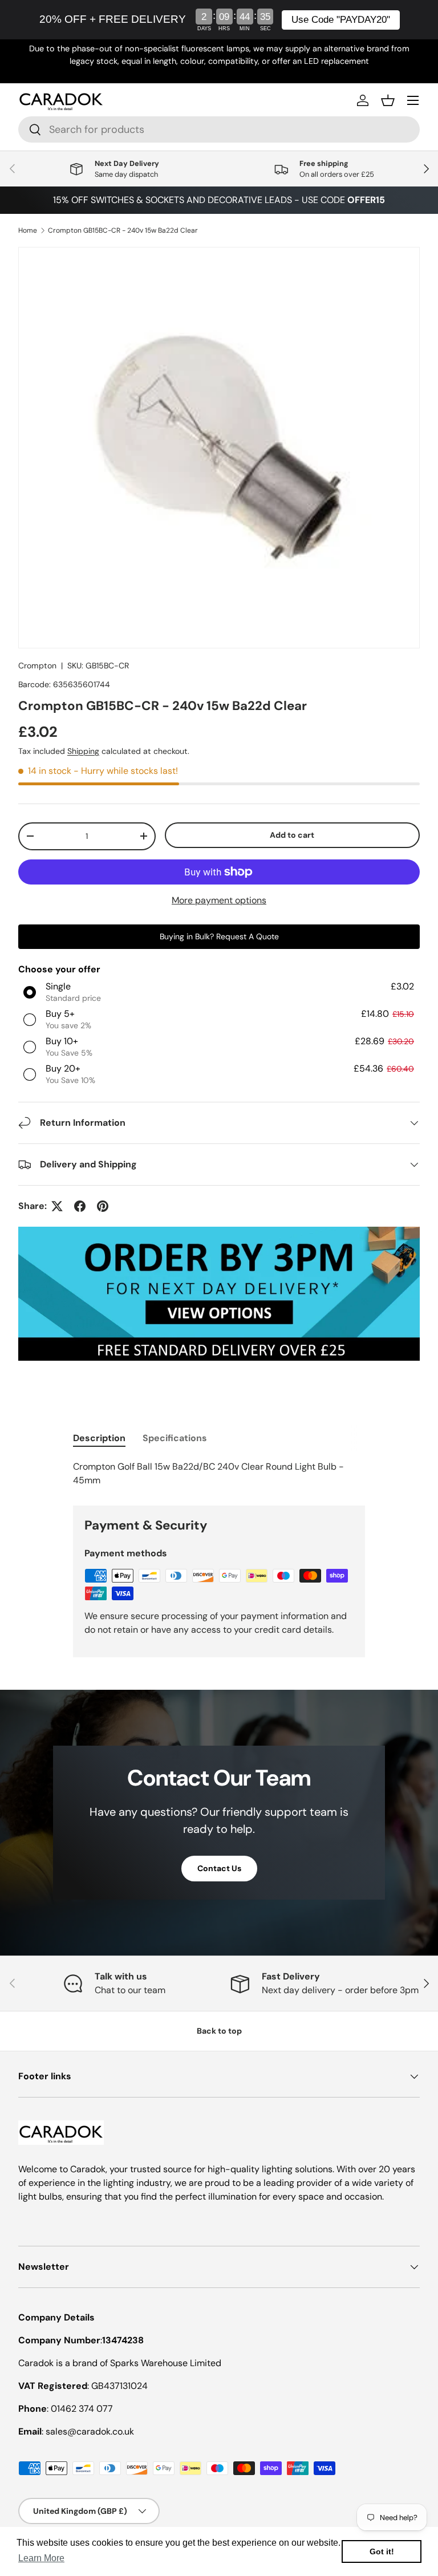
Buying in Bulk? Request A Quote (219, 936)
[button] (388, 100)
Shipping (83, 751)
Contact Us (219, 1868)
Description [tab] (99, 1438)
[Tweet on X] (57, 1206)
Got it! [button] (382, 2551)
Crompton (37, 666)
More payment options (219, 900)
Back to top (219, 2031)
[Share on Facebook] (80, 1206)
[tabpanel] (219, 1474)
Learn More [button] (41, 2558)
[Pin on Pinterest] (103, 1206)
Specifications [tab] (175, 1438)
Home (28, 230)
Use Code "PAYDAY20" (341, 20)
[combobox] (219, 129)
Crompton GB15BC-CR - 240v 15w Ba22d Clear (123, 230)
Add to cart (292, 835)
